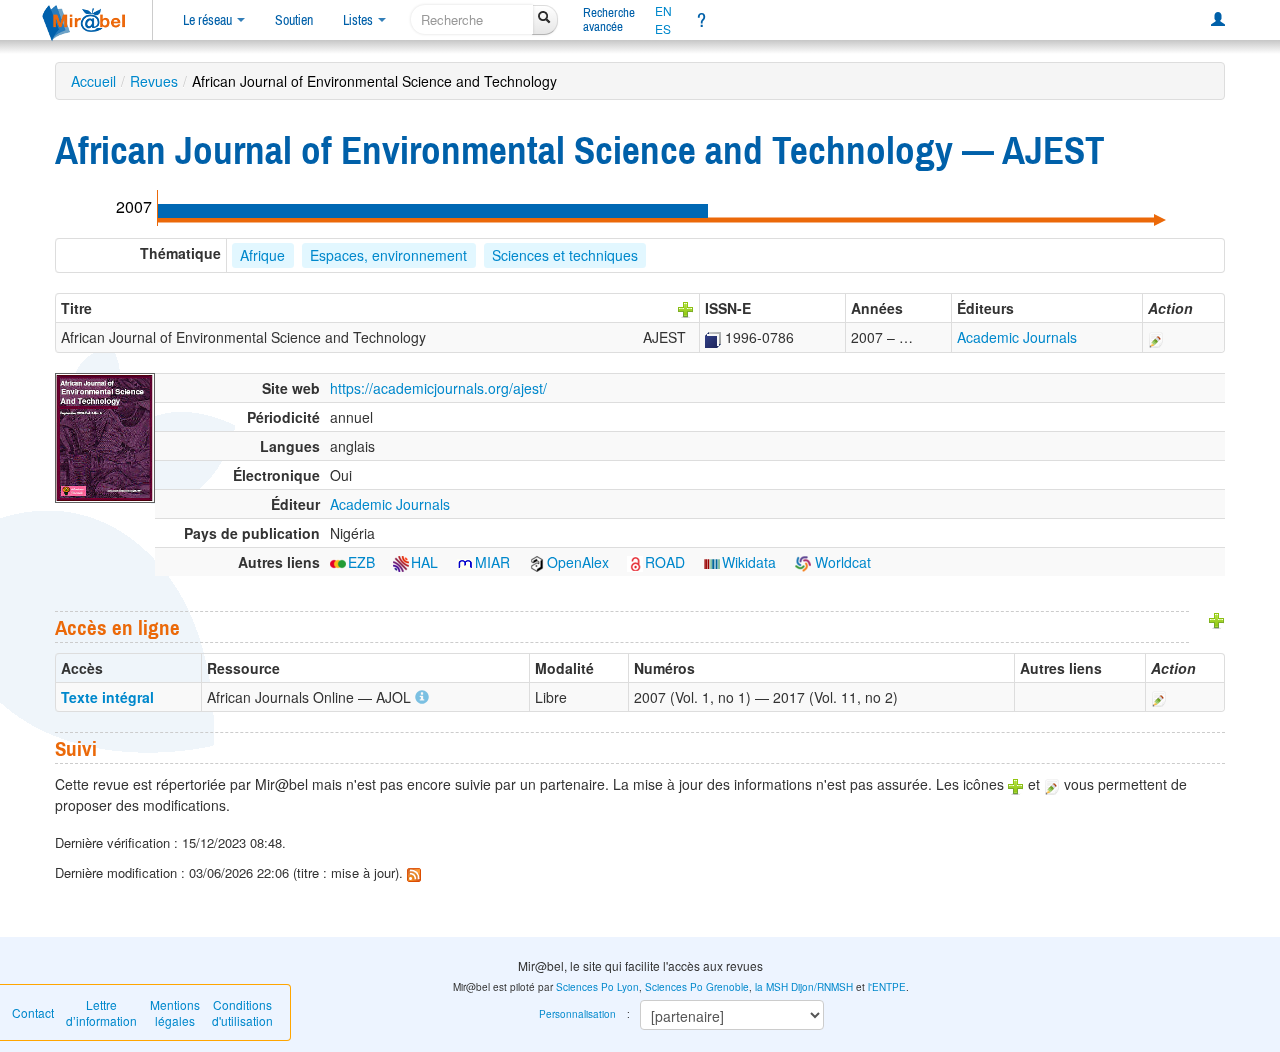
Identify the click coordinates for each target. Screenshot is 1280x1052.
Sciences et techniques (565, 255)
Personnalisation (577, 1014)
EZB (361, 562)
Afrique (262, 255)
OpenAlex (578, 562)
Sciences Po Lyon (597, 987)
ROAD (665, 562)
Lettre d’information (101, 1012)
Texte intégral (107, 697)
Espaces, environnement (388, 255)
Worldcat (841, 562)
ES (663, 29)
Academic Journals (1017, 337)
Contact (33, 1012)
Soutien (294, 20)
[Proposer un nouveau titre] (686, 308)
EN (663, 11)
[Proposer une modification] (1156, 337)
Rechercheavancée (609, 19)
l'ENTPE (887, 987)
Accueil (93, 81)
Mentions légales (175, 1012)
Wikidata (749, 562)
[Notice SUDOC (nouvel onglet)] (713, 337)
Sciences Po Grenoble (697, 987)
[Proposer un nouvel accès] (1217, 619)
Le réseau (209, 20)
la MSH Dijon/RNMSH (804, 987)
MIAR (492, 562)
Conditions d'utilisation (242, 1012)
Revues (154, 81)
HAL (424, 562)
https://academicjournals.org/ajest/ (438, 388)
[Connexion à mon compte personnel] (1218, 20)
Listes (359, 20)
